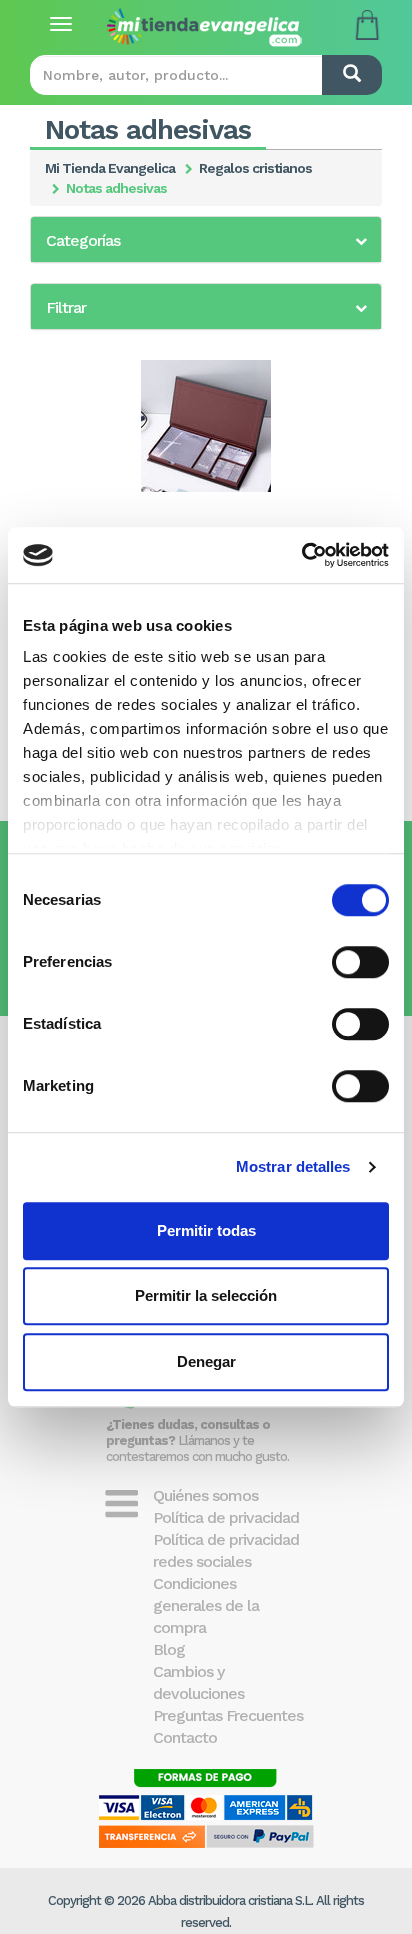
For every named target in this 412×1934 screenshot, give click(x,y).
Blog (169, 1649)
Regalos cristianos (255, 168)
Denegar (206, 1361)
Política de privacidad (226, 1517)
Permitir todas (206, 1230)
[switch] (360, 962)
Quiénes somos (205, 1495)
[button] (206, 241)
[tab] (206, 239)
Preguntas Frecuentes (228, 1715)
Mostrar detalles (293, 1166)
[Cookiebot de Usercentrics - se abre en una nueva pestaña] (301, 555)
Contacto (185, 1737)
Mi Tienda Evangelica (110, 168)
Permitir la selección (206, 1295)
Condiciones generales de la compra (206, 1605)
